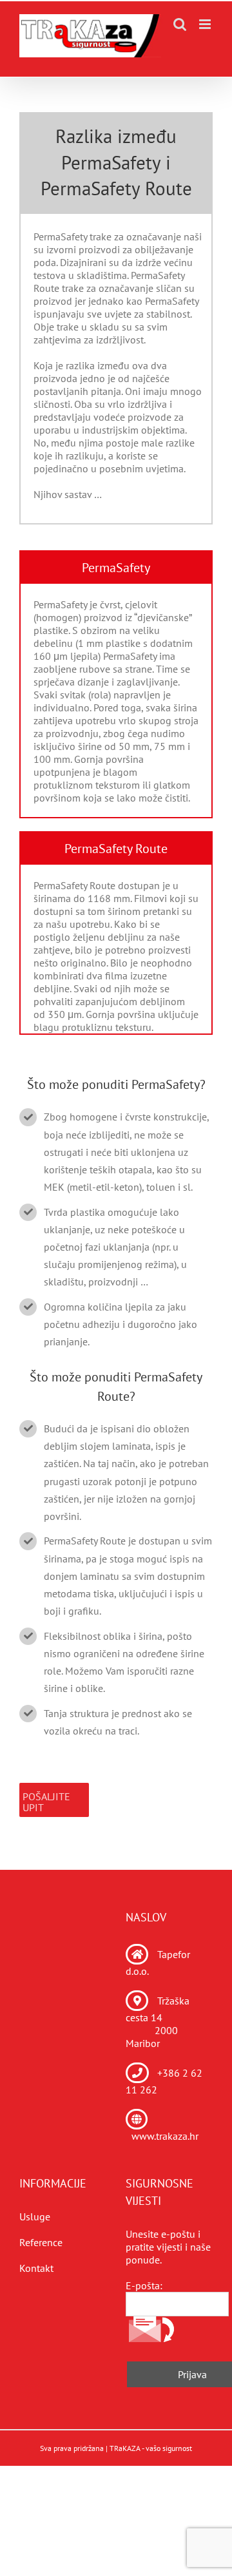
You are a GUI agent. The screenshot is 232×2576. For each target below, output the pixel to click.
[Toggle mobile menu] (206, 24)
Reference (41, 2242)
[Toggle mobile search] (180, 24)
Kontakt (36, 2268)
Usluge (35, 2216)
